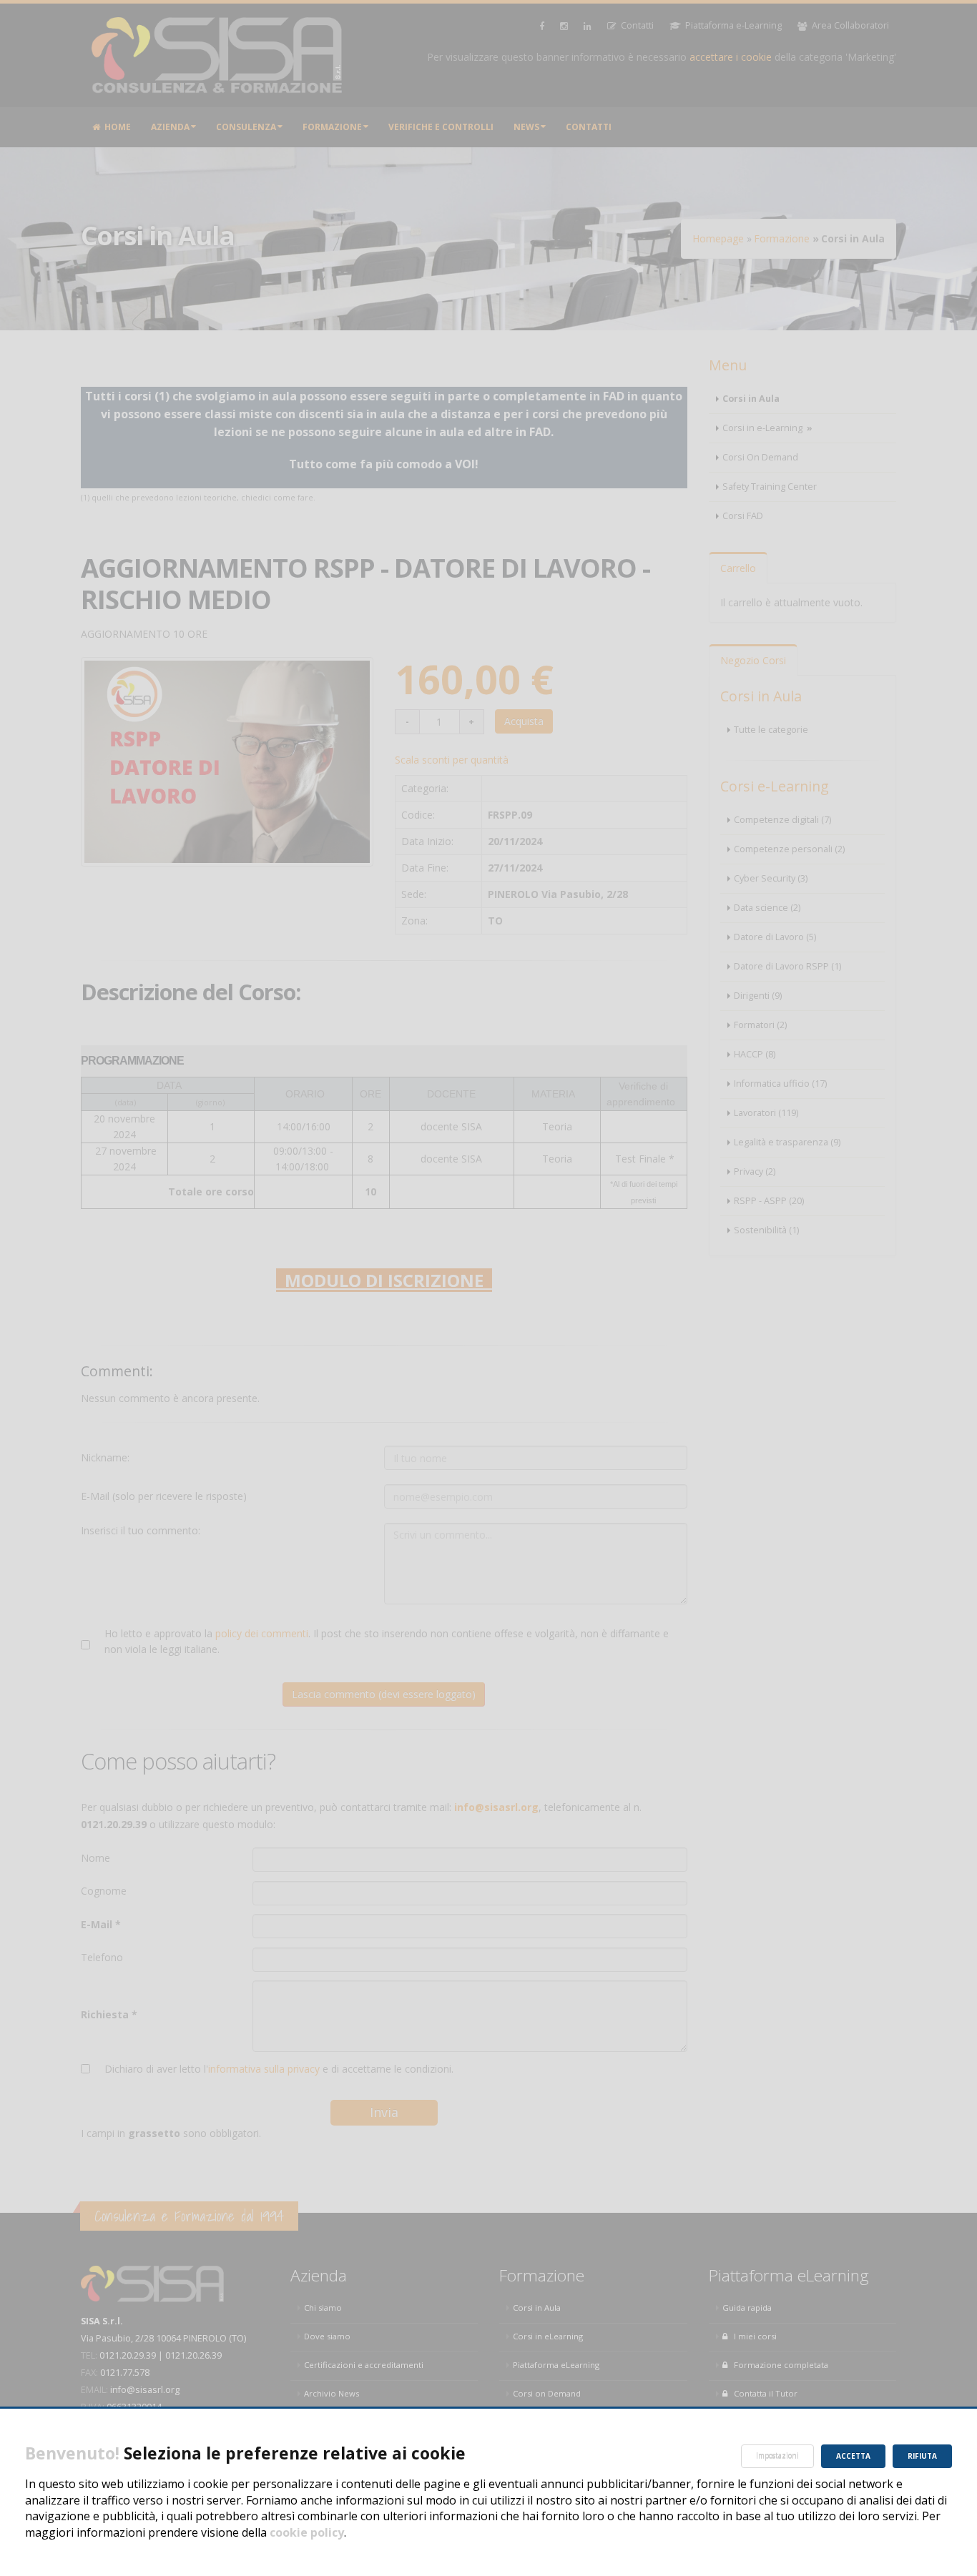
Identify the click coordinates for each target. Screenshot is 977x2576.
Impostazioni (777, 2456)
